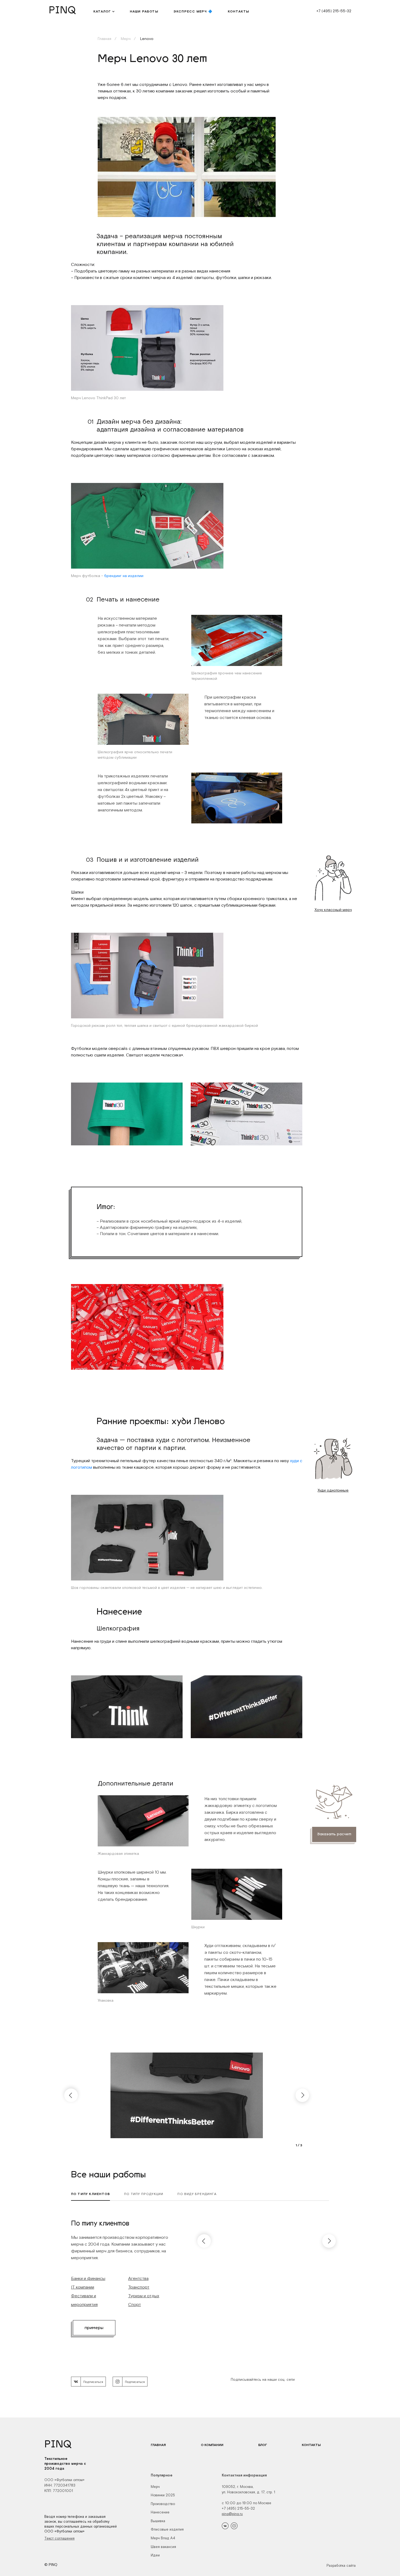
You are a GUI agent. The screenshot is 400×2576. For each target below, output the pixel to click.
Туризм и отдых (144, 2296)
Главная (104, 39)
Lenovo (146, 39)
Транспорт (139, 2287)
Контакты (311, 2445)
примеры (94, 2328)
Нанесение (160, 2512)
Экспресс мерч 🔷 (193, 11)
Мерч (125, 39)
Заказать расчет (334, 1834)
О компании (212, 2445)
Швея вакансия (163, 2547)
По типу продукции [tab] (144, 2194)
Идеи (155, 2555)
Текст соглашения (59, 2538)
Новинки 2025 (163, 2495)
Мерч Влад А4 (163, 2538)
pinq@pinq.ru (232, 2514)
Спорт (135, 2304)
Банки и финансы (88, 2278)
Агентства (138, 2278)
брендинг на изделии (124, 576)
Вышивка (158, 2521)
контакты (239, 11)
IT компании (83, 2287)
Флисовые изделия (167, 2529)
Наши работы (144, 11)
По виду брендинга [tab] (197, 2194)
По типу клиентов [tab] (90, 2194)
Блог (263, 2445)
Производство (163, 2504)
